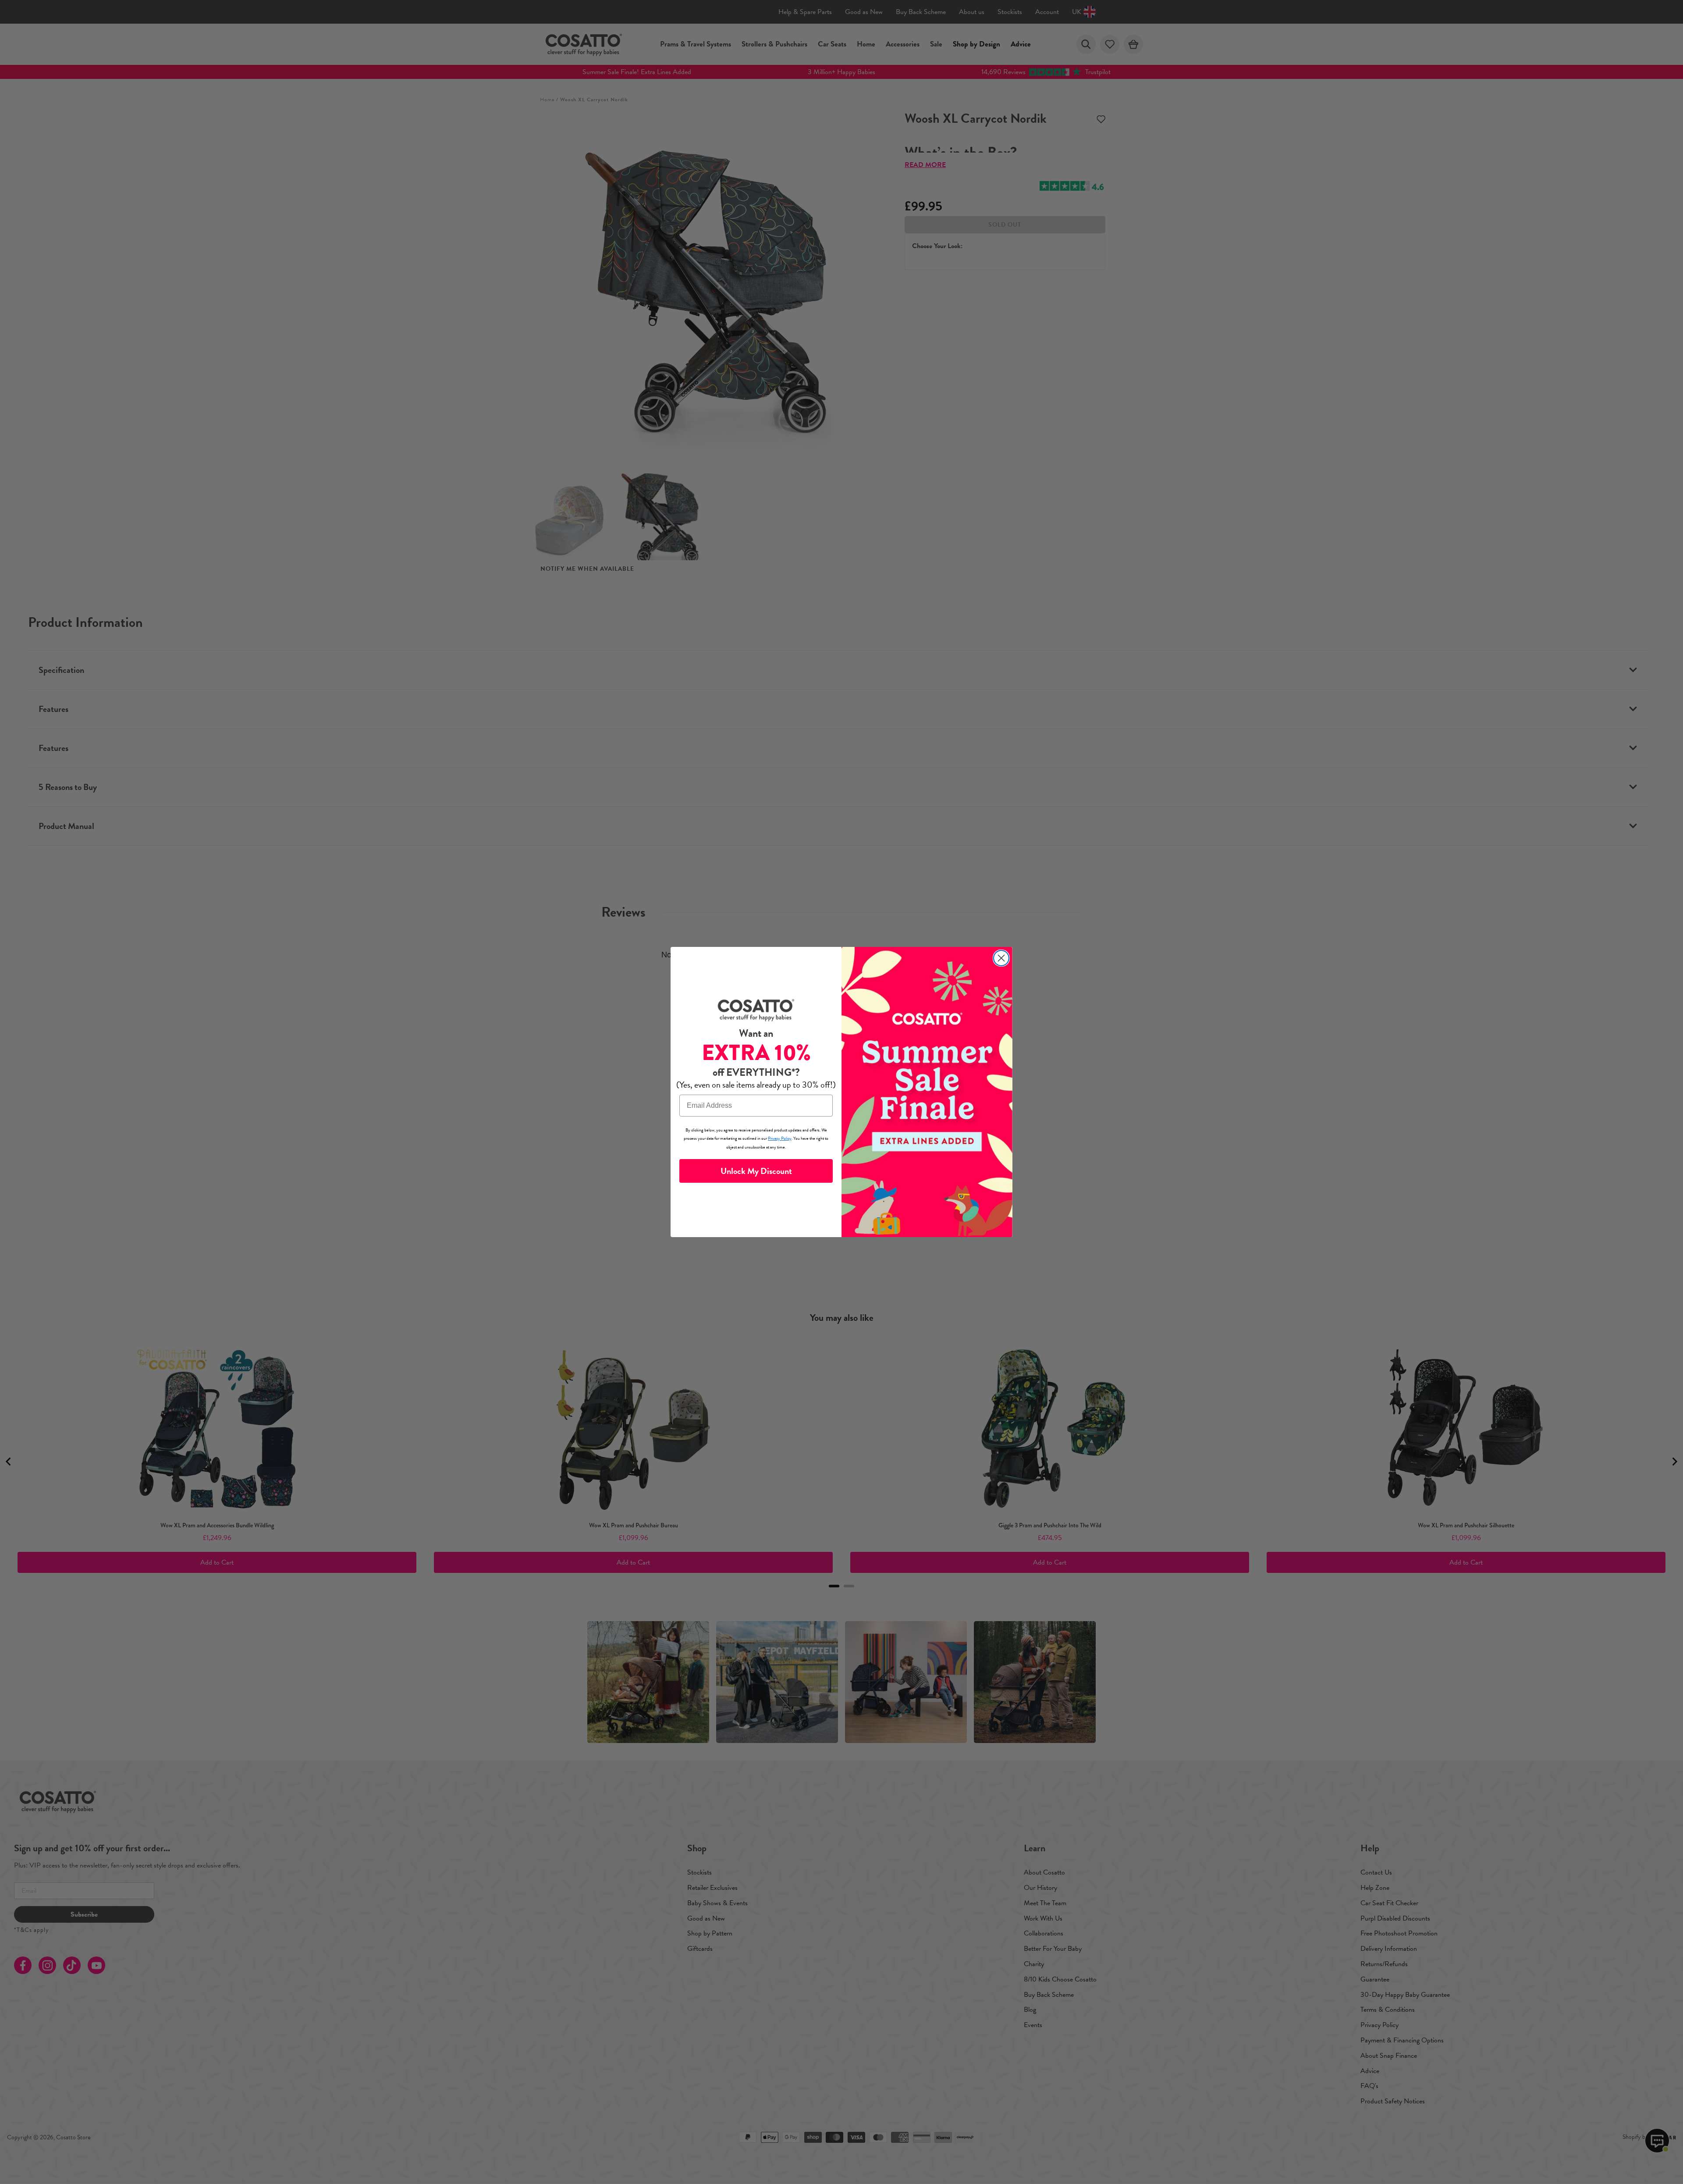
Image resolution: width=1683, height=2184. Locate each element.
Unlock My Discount (756, 1171)
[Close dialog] (1001, 958)
